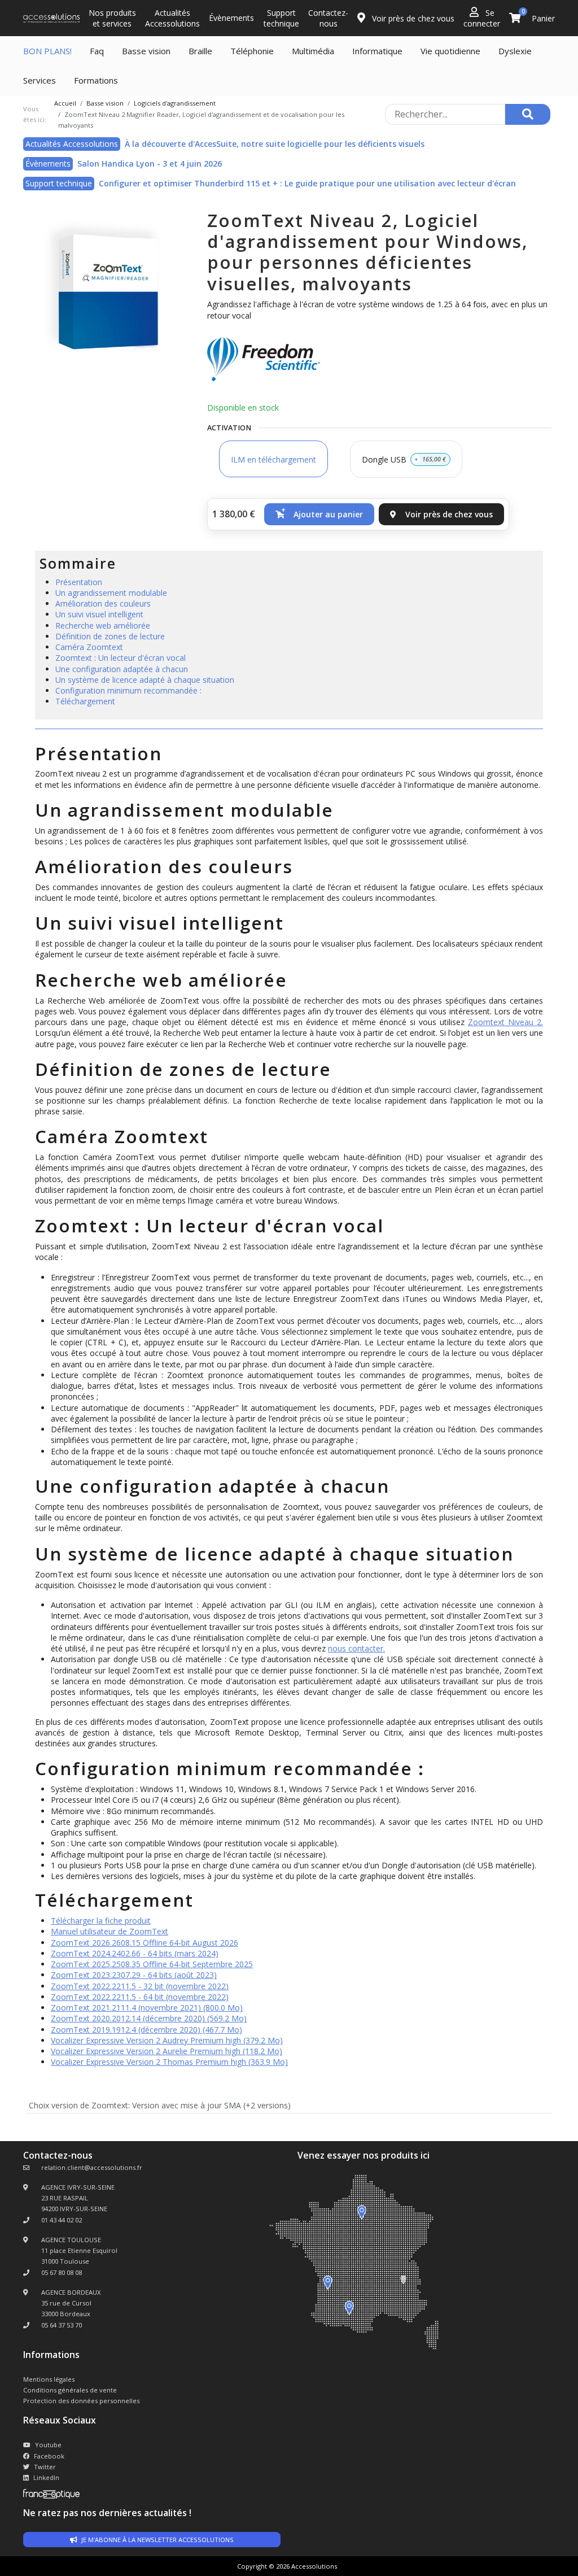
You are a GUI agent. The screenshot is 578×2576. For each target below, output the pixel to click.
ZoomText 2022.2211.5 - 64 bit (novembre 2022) (140, 1997)
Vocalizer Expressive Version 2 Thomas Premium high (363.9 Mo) (169, 2062)
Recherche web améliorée (103, 626)
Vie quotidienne (450, 51)
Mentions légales (49, 2379)
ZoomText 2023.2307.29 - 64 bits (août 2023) (134, 1975)
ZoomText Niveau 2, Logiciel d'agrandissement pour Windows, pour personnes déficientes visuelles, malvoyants (367, 252)
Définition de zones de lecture (110, 636)
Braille (200, 51)
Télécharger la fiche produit (101, 1921)
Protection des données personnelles (81, 2401)
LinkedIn (46, 2477)
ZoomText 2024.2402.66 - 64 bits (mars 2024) (135, 1953)
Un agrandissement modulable (111, 593)
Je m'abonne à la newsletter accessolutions (157, 2540)
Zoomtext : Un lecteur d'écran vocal (121, 658)
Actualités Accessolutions (172, 18)
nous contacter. (356, 1648)
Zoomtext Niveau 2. (505, 1022)
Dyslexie (515, 51)
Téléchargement (85, 701)
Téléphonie (252, 51)
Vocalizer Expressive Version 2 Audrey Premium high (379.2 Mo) (167, 2040)
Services (40, 80)
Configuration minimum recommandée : (128, 690)
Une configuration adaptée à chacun (122, 669)
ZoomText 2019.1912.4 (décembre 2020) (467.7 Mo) (146, 2030)
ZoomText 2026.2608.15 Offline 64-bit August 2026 (144, 1943)
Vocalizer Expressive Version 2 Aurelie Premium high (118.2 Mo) (167, 2051)
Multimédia (313, 51)
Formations (96, 80)
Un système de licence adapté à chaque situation (145, 680)
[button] (319, 514)
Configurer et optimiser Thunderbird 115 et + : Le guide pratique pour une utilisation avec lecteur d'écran (307, 183)
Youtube (48, 2445)
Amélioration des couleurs (103, 603)
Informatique (377, 51)
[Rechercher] (528, 114)
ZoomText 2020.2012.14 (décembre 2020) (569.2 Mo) (149, 2018)
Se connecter (482, 18)
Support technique (281, 18)
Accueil (65, 103)
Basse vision (146, 51)
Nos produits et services (112, 18)
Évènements (231, 18)
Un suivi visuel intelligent (99, 614)
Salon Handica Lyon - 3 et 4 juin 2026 (150, 164)
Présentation (79, 582)
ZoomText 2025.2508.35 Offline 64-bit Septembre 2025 (152, 1964)
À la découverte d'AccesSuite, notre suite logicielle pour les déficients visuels (275, 144)
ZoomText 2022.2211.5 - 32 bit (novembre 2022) (140, 1986)
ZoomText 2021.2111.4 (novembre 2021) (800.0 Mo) (147, 2008)
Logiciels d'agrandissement (175, 103)
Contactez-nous (328, 18)
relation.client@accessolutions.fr (92, 2167)
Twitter (45, 2467)
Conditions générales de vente (70, 2390)
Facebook (49, 2456)
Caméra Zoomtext (89, 647)
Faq (97, 51)
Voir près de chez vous (412, 18)
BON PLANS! (47, 51)
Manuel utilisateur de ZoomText (110, 1931)
